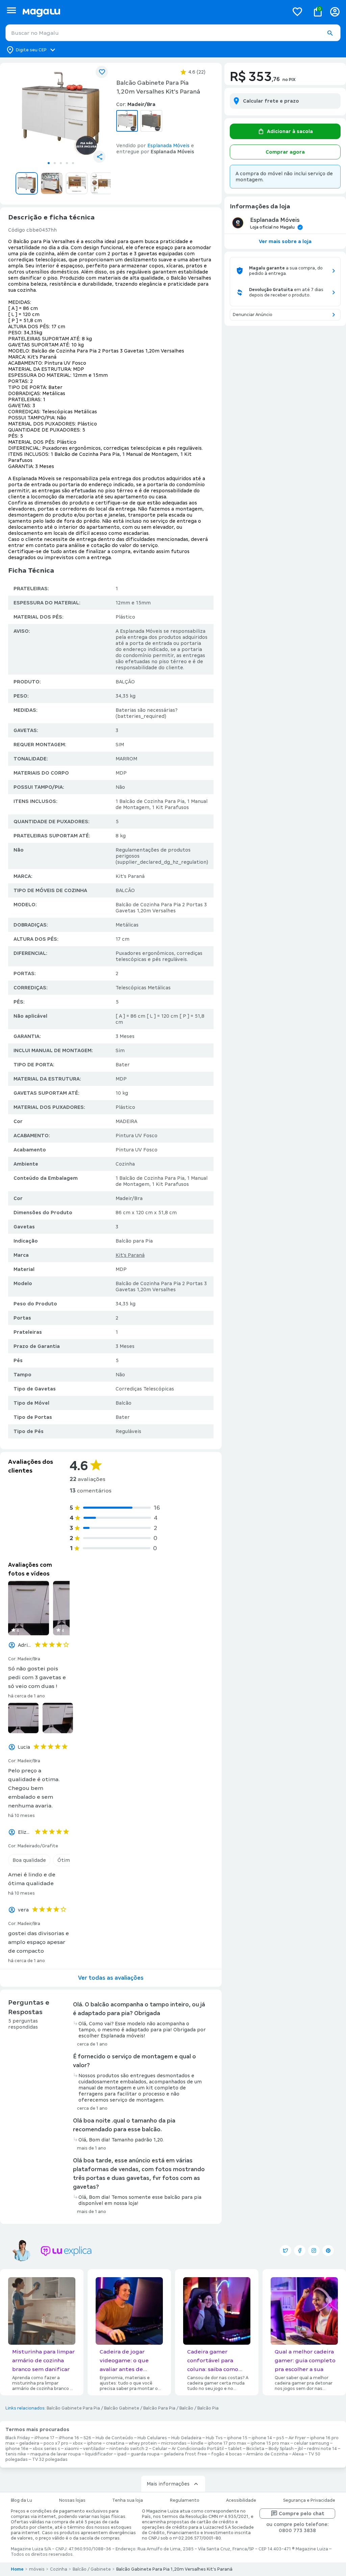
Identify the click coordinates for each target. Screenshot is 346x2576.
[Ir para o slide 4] (67, 163)
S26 (87, 2438)
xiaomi (72, 2449)
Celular (160, 2449)
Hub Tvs (214, 2438)
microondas (174, 2443)
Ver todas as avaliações (111, 1978)
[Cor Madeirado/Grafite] (151, 121)
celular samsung (312, 2443)
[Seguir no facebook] (300, 2250)
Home (17, 2569)
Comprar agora (285, 152)
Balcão (186, 2408)
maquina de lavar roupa (56, 2454)
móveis (37, 2569)
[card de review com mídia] (29, 1608)
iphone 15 (237, 2438)
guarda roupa (145, 2454)
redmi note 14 (322, 2449)
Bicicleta (255, 2449)
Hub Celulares (152, 2438)
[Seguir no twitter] (286, 2250)
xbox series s (46, 2449)
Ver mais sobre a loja (285, 241)
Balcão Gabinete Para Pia (73, 2408)
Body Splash (281, 2449)
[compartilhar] (99, 157)
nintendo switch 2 (129, 2449)
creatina (115, 2443)
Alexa (298, 2454)
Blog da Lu (21, 2500)
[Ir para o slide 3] (61, 163)
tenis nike (16, 2454)
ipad (122, 2454)
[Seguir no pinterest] (328, 2250)
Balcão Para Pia (159, 2408)
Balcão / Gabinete (92, 2569)
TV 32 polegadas (50, 2460)
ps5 (280, 2438)
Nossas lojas (72, 2500)
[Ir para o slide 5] (73, 163)
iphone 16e (17, 2449)
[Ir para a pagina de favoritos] (297, 11)
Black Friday (18, 2438)
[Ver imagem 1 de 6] (61, 113)
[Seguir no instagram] (314, 2250)
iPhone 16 (69, 2438)
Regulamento (185, 2500)
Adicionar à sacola (290, 131)
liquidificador (99, 2454)
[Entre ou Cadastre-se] (335, 12)
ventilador (94, 2449)
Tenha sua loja (128, 2500)
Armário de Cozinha (267, 2454)
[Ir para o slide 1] (49, 163)
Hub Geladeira (186, 2438)
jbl (300, 2449)
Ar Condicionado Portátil (198, 2449)
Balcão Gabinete (122, 2408)
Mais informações (168, 2484)
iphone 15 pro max (270, 2443)
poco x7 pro (56, 2443)
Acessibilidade (241, 2500)
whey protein (143, 2443)
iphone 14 (262, 2438)
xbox (78, 2443)
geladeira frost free (185, 2454)
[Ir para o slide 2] (55, 163)
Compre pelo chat (302, 2514)
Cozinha (59, 2569)
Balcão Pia (208, 2408)
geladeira (29, 2443)
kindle (197, 2443)
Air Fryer (297, 2438)
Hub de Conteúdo (114, 2438)
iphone (94, 2443)
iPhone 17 (44, 2438)
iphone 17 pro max (227, 2443)
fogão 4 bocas (227, 2454)
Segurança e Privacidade (309, 2500)
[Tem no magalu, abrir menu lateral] (11, 10)
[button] (330, 33)
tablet (235, 2449)
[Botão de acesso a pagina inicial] (153, 12)
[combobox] (173, 33)
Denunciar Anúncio (253, 315)
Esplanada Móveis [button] (168, 146)
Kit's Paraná (130, 1255)
